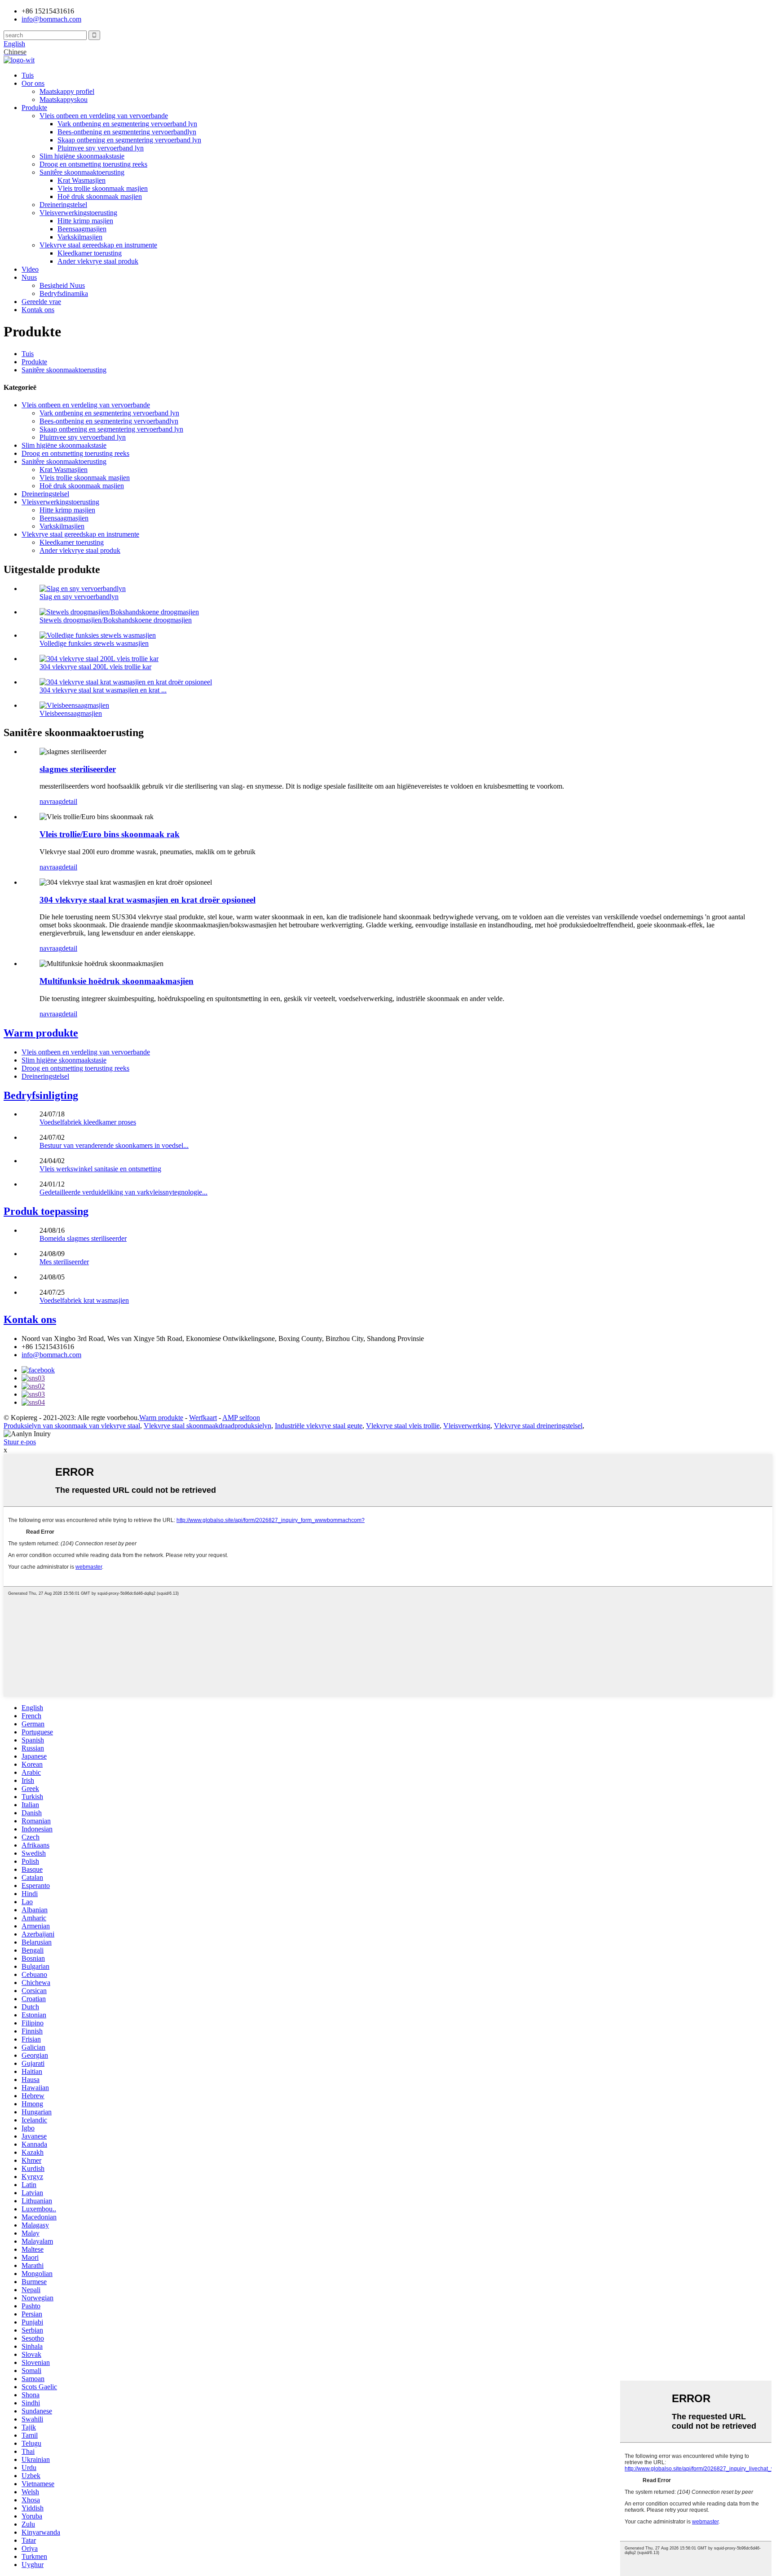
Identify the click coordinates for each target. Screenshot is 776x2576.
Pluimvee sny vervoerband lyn (101, 148)
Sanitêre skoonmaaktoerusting (82, 172)
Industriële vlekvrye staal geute (319, 1426)
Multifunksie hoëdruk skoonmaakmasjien (117, 981)
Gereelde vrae (41, 302)
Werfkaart (203, 1418)
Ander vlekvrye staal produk (98, 261)
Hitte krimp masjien (85, 221)
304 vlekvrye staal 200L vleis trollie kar (95, 667)
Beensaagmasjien (82, 229)
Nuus (29, 277)
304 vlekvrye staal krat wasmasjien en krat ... (103, 690)
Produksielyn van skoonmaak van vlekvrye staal (72, 1426)
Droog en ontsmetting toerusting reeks (93, 164)
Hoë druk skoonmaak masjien (100, 196)
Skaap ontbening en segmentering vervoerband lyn (129, 140)
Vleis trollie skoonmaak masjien (103, 188)
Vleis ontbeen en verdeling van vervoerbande (104, 116)
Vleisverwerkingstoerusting (78, 213)
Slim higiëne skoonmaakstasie (82, 156)
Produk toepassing (46, 1211)
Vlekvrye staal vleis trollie (403, 1426)
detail (70, 801)
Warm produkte (41, 1033)
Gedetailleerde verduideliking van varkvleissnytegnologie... (123, 1192)
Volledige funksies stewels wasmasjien (94, 643)
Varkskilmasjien (80, 237)
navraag (51, 801)
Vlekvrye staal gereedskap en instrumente (98, 245)
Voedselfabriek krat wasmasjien (84, 1300)
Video (30, 269)
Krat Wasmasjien (82, 180)
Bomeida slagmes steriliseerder (83, 1238)
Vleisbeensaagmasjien (71, 713)
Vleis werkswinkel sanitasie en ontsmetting (100, 1169)
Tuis (28, 75)
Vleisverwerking (467, 1426)
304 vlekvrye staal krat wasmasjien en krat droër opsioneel (148, 900)
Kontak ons (38, 310)
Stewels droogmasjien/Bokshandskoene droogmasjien (116, 620)
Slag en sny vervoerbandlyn (79, 597)
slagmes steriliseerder (78, 769)
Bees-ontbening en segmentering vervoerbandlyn (127, 132)
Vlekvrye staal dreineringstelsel (538, 1426)
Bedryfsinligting (41, 1095)
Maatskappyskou (64, 99)
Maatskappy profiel (67, 91)
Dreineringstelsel (63, 205)
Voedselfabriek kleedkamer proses (88, 1122)
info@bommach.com (51, 1355)
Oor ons (33, 83)
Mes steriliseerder (64, 1262)
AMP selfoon (241, 1418)
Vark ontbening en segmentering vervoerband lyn (127, 124)
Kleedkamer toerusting (90, 253)
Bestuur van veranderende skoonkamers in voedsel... (114, 1145)
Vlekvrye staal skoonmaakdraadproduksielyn (207, 1426)
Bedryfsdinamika (64, 293)
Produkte (34, 108)
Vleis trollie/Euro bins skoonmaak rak (110, 834)
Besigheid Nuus (62, 285)
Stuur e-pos (20, 1442)
